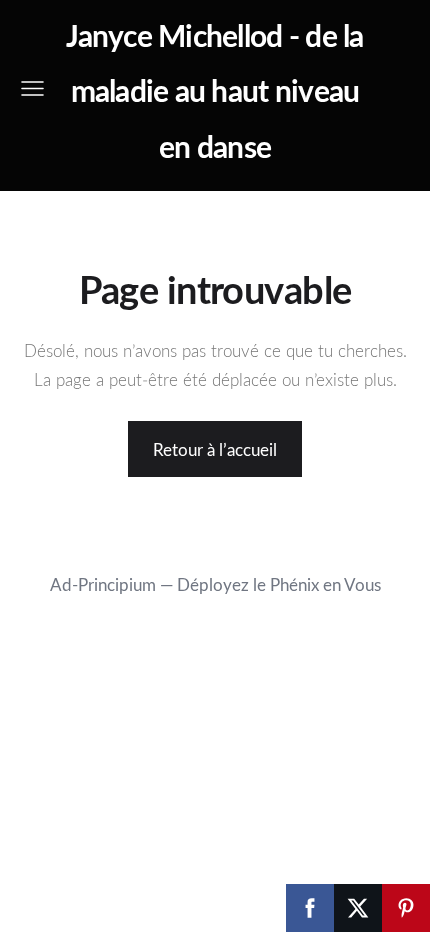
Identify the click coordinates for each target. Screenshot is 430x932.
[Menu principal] (32, 88)
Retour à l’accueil (215, 449)
